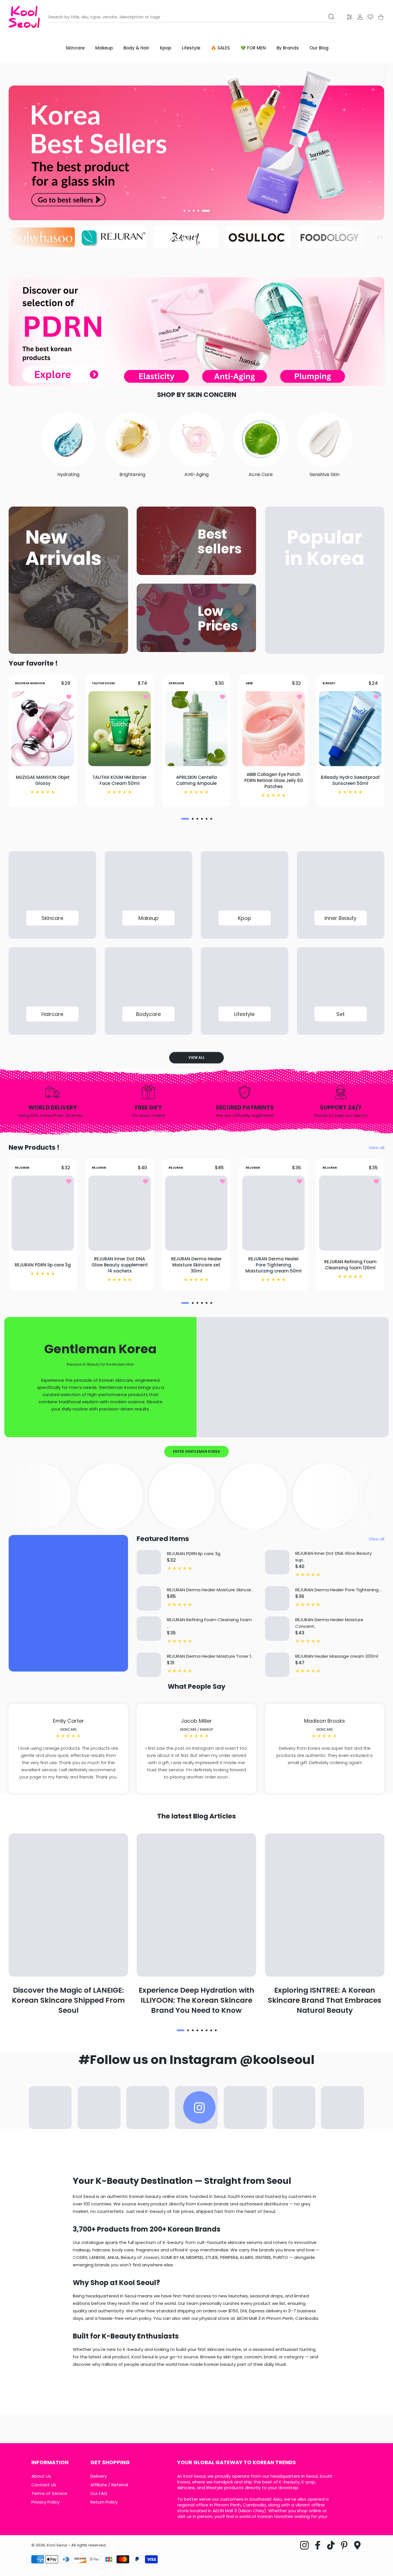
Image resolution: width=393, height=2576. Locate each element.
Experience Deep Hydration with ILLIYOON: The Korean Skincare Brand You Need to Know (197, 2000)
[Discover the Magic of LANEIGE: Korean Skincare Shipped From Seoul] (68, 1905)
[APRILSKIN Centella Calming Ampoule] (196, 729)
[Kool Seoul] (24, 17)
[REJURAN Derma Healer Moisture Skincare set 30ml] (196, 1213)
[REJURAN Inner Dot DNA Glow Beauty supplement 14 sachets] (120, 1213)
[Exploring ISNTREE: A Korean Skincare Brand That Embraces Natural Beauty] (325, 1905)
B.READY (329, 683)
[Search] (331, 17)
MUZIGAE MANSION (30, 683)
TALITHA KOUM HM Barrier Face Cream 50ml (120, 781)
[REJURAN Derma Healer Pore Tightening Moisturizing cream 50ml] (273, 1213)
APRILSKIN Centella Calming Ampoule (197, 781)
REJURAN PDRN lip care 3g (43, 1265)
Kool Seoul (57, 2545)
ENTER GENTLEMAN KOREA (197, 1451)
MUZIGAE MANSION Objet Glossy (43, 781)
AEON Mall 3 (225, 2511)
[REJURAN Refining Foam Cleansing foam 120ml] (350, 1213)
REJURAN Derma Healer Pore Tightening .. (338, 1590)
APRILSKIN (176, 683)
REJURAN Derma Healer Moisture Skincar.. (210, 1590)
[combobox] (193, 17)
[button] (184, 211)
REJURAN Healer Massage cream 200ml (337, 1656)
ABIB (249, 683)
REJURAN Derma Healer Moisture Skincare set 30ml (197, 1265)
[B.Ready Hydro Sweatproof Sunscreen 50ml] (350, 729)
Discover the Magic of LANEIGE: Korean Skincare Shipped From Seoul (68, 2000)
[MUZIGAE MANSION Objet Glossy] (43, 729)
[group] (197, 141)
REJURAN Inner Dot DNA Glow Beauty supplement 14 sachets (120, 1265)
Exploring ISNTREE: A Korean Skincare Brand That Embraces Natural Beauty (325, 2000)
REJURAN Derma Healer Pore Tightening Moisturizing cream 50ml (273, 1265)
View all (197, 1058)
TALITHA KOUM (103, 683)
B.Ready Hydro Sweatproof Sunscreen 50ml (350, 781)
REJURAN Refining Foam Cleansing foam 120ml (350, 1265)
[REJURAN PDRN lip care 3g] (43, 1213)
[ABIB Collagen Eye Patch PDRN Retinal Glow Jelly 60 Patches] (273, 729)
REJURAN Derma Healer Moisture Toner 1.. (210, 1656)
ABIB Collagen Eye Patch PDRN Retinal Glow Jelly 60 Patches (273, 780)
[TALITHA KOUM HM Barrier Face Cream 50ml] (120, 729)
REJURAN (22, 1167)
